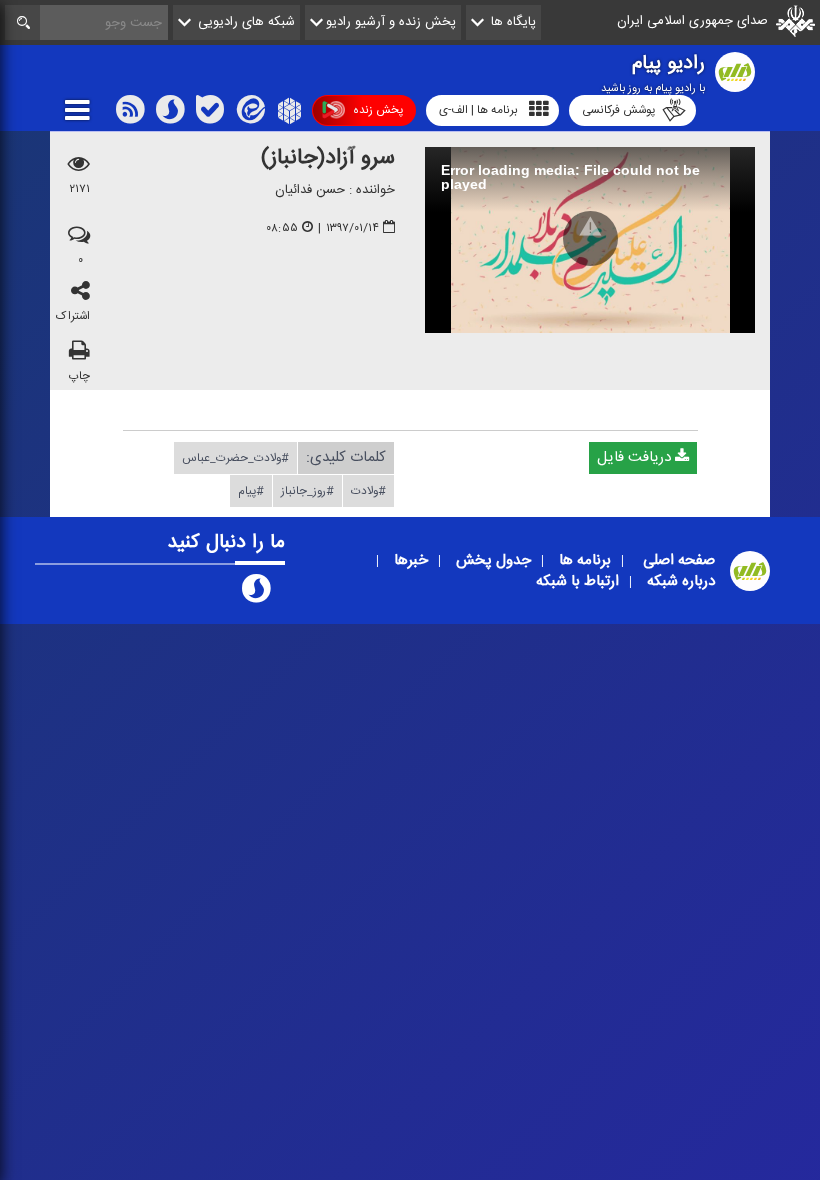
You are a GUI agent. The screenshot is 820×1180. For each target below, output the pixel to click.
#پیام (251, 490)
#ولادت (368, 490)
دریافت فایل (636, 456)
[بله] (210, 114)
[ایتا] (249, 114)
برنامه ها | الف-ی (478, 110)
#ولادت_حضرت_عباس (235, 457)
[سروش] (170, 114)
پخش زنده (378, 110)
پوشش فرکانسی (618, 110)
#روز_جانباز (307, 490)
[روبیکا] (287, 114)
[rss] (130, 114)
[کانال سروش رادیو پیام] (256, 593)
